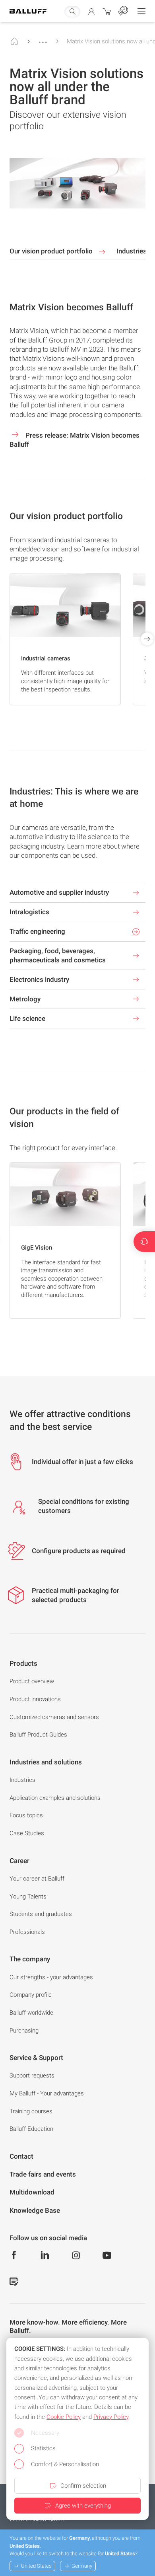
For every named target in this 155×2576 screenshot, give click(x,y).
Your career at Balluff (37, 1879)
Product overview (32, 1681)
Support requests (32, 2076)
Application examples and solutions (55, 1798)
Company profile (31, 1995)
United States (36, 2566)
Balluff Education (31, 2129)
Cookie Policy (64, 2417)
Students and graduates (41, 1914)
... (43, 39)
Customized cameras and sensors (54, 1717)
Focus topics (26, 1815)
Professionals (27, 1932)
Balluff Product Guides (38, 1735)
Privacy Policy (111, 2417)
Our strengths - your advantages (51, 1977)
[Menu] (141, 11)
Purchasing (24, 2031)
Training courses (31, 2111)
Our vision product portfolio (52, 251)
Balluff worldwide (31, 2013)
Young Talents (28, 1896)
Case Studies (27, 1833)
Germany (82, 2566)
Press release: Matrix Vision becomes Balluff (75, 440)
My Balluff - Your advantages (47, 2093)
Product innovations (35, 1699)
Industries (22, 1780)
